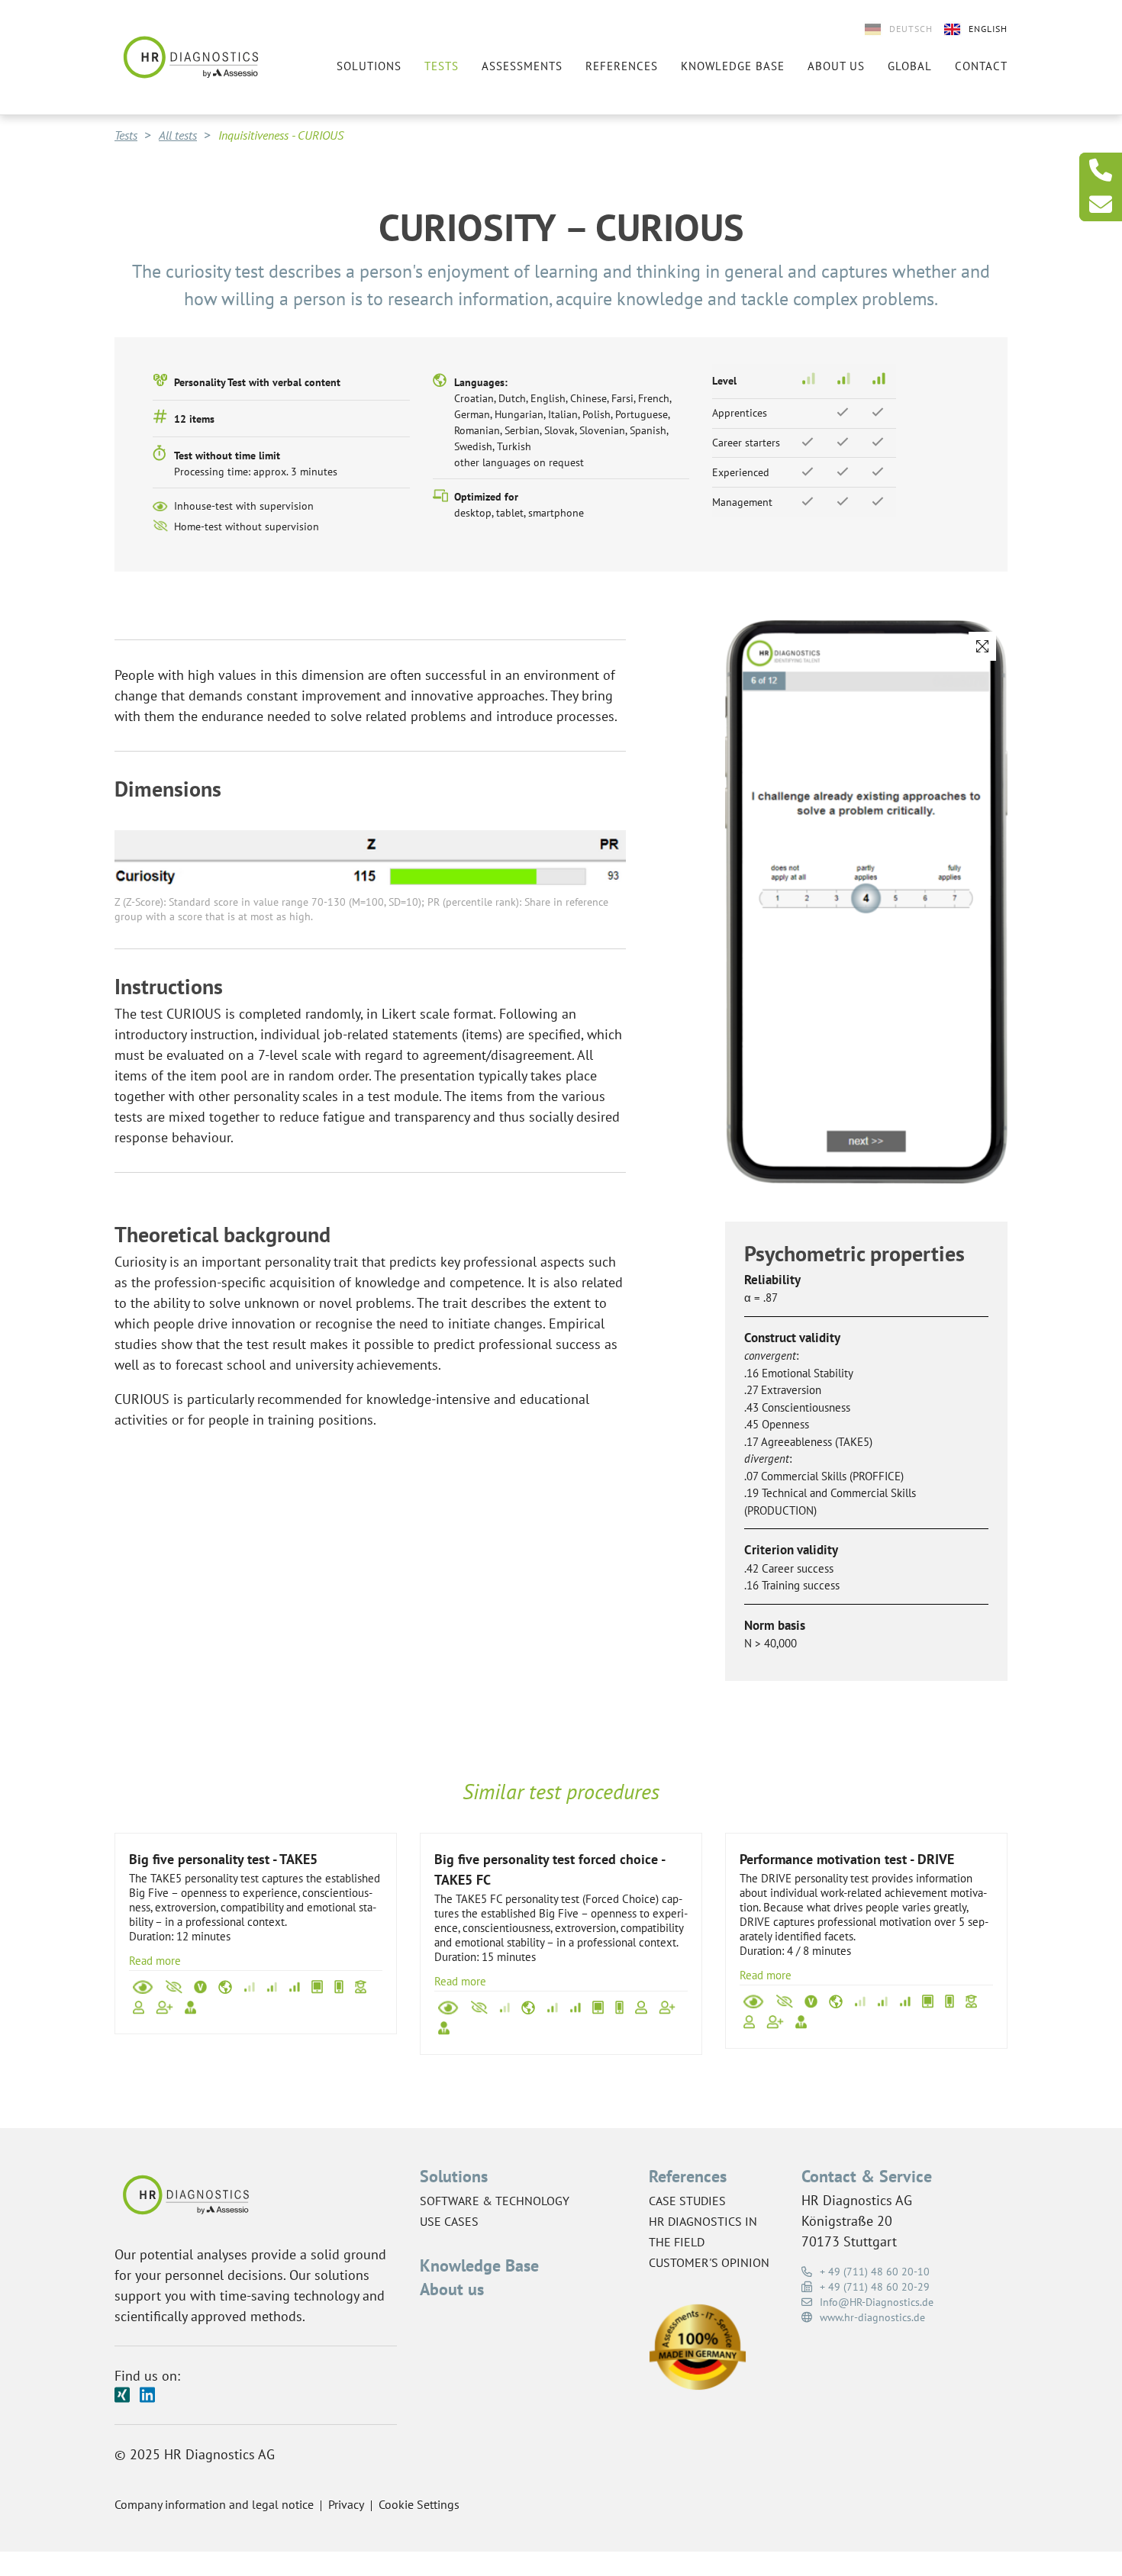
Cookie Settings (419, 2504)
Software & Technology (495, 2201)
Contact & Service (867, 2176)
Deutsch (911, 29)
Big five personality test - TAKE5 (223, 1859)
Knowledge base (733, 66)
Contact (981, 66)
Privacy (346, 2504)
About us (836, 66)
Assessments (522, 66)
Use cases (449, 2221)
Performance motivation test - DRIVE (847, 1859)
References (622, 66)
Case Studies (687, 2201)
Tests (442, 66)
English (988, 29)
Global (910, 66)
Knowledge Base (479, 2265)
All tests (178, 135)
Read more (155, 1961)
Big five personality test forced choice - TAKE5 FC (550, 1869)
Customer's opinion (709, 2262)
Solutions (369, 66)
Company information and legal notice (214, 2504)
